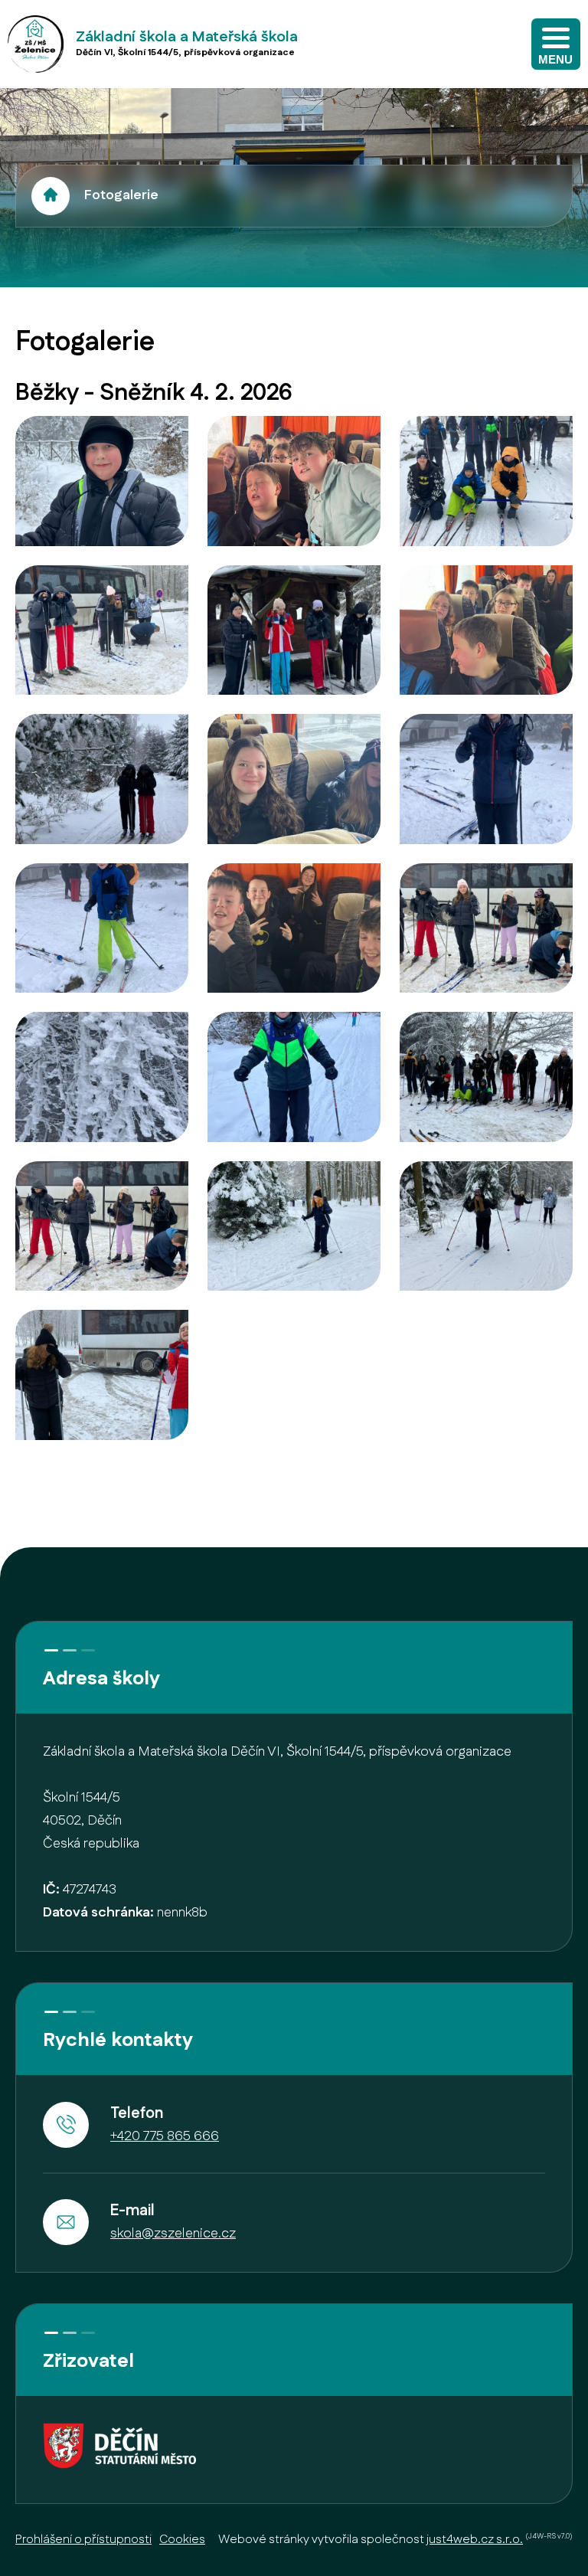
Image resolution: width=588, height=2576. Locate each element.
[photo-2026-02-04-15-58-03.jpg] (294, 630)
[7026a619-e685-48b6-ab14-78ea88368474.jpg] (486, 779)
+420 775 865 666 (165, 2136)
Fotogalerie (121, 195)
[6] (486, 1226)
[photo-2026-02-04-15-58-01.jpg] (102, 630)
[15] (486, 630)
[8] (294, 1077)
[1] (102, 1226)
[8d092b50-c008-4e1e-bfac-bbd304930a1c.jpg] (486, 928)
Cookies (182, 2540)
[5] (294, 1226)
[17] (294, 779)
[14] (294, 928)
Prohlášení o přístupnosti (83, 2540)
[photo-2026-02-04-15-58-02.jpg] (102, 481)
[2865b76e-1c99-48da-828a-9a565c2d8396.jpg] (102, 779)
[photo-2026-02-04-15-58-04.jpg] (294, 481)
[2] (102, 1375)
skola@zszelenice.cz (173, 2234)
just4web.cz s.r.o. (475, 2540)
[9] (102, 1077)
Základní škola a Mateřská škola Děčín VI (51, 196)
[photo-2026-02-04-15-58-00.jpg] (486, 481)
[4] (486, 1077)
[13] (102, 928)
